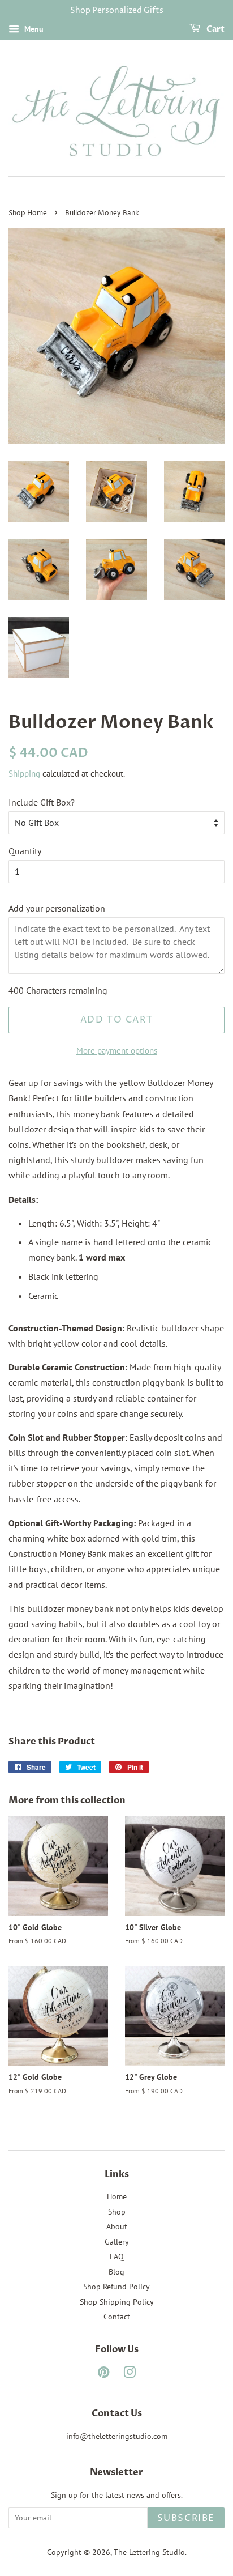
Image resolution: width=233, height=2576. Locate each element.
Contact (117, 2317)
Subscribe (186, 2518)
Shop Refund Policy (116, 2287)
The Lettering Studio (149, 2552)
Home (117, 2196)
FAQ (117, 2256)
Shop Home (28, 213)
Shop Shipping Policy (117, 2302)
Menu (33, 29)
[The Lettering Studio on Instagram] (130, 2374)
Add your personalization (57, 908)
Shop (117, 2212)
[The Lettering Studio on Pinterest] (103, 2374)
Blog (116, 2272)
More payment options (117, 1051)
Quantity (25, 851)
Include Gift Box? (42, 802)
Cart (215, 29)
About (117, 2226)
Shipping (24, 774)
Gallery (117, 2242)
